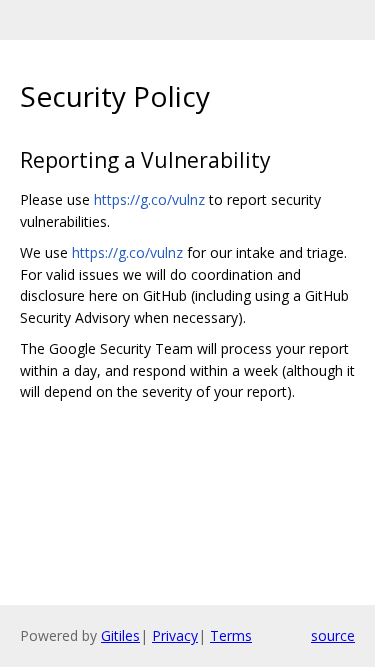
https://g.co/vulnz (149, 199)
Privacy (175, 635)
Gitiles (120, 635)
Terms (231, 635)
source (333, 635)
